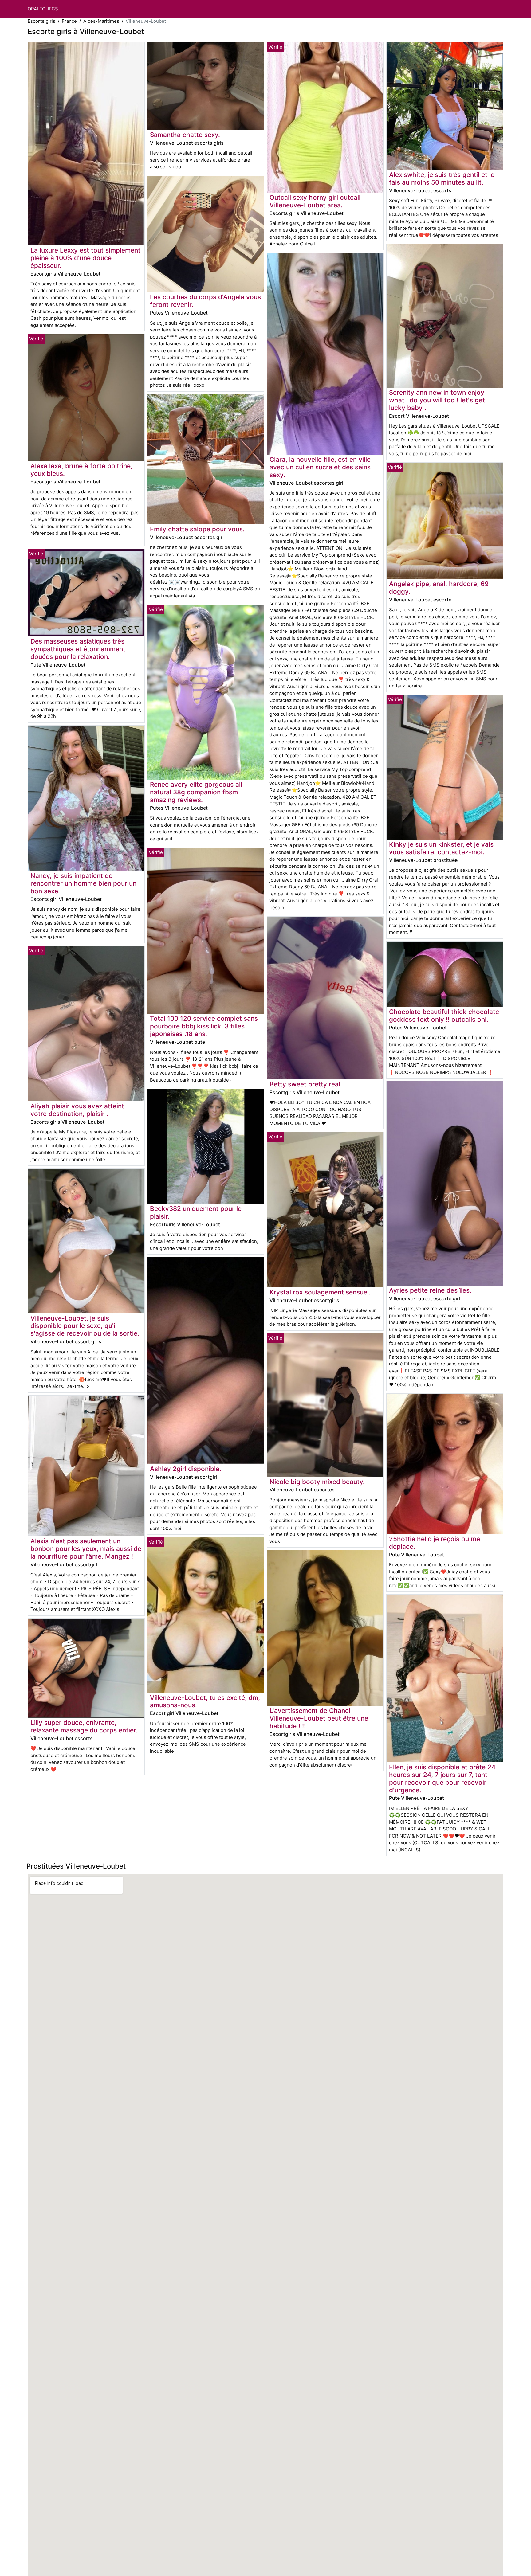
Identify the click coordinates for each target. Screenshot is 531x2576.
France (69, 21)
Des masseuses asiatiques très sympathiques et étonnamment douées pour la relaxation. (78, 649)
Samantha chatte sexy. (185, 135)
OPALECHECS (43, 9)
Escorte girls (41, 21)
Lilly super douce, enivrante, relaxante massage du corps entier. (84, 1726)
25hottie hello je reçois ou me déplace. (435, 1543)
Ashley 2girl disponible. (186, 1469)
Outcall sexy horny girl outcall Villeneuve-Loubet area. (315, 201)
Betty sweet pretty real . (307, 1084)
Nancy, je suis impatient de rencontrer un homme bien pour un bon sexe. (83, 883)
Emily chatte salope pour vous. (197, 529)
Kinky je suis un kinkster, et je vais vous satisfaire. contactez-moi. (441, 848)
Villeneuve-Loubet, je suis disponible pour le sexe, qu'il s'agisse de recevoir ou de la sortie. (85, 1326)
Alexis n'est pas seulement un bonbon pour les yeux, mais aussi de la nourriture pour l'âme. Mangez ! (86, 1549)
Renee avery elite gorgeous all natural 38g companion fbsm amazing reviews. (196, 792)
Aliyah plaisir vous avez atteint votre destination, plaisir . (77, 1110)
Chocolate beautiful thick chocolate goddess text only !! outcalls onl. (444, 1016)
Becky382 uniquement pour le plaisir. (196, 1212)
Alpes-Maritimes (101, 21)
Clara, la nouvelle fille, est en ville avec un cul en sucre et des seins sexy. (320, 467)
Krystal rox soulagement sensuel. (320, 1292)
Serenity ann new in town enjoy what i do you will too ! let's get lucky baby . (437, 400)
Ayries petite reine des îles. (430, 1290)
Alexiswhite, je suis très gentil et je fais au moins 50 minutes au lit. (442, 178)
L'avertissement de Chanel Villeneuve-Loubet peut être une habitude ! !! (319, 1718)
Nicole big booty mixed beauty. (317, 1482)
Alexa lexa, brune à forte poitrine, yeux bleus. (81, 470)
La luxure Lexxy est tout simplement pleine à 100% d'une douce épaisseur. (85, 258)
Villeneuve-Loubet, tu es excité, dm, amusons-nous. (205, 1701)
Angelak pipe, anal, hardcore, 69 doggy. (439, 588)
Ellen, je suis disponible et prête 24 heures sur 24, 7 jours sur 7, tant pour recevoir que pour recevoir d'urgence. (442, 1779)
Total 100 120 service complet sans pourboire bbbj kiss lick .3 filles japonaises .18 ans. (204, 1026)
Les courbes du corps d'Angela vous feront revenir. (205, 301)
